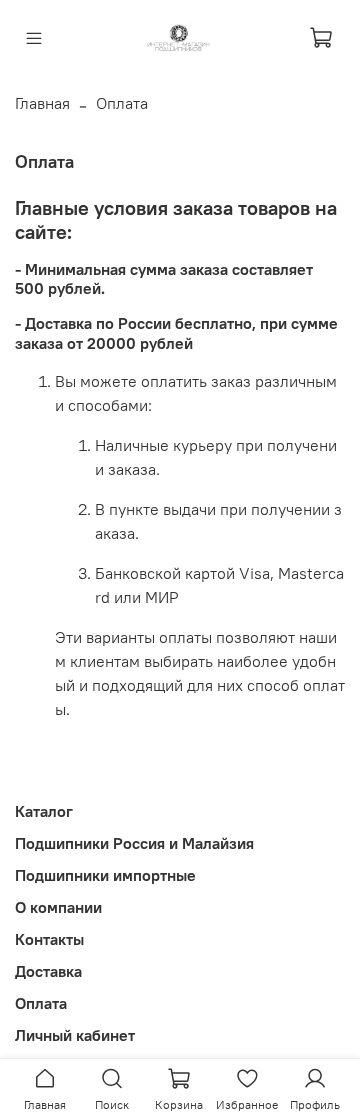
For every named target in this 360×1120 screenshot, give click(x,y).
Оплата (41, 1003)
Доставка (48, 971)
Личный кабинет (75, 1035)
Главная (42, 103)
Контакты (49, 939)
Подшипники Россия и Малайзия (134, 843)
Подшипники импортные (105, 875)
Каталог (44, 811)
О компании (58, 907)
